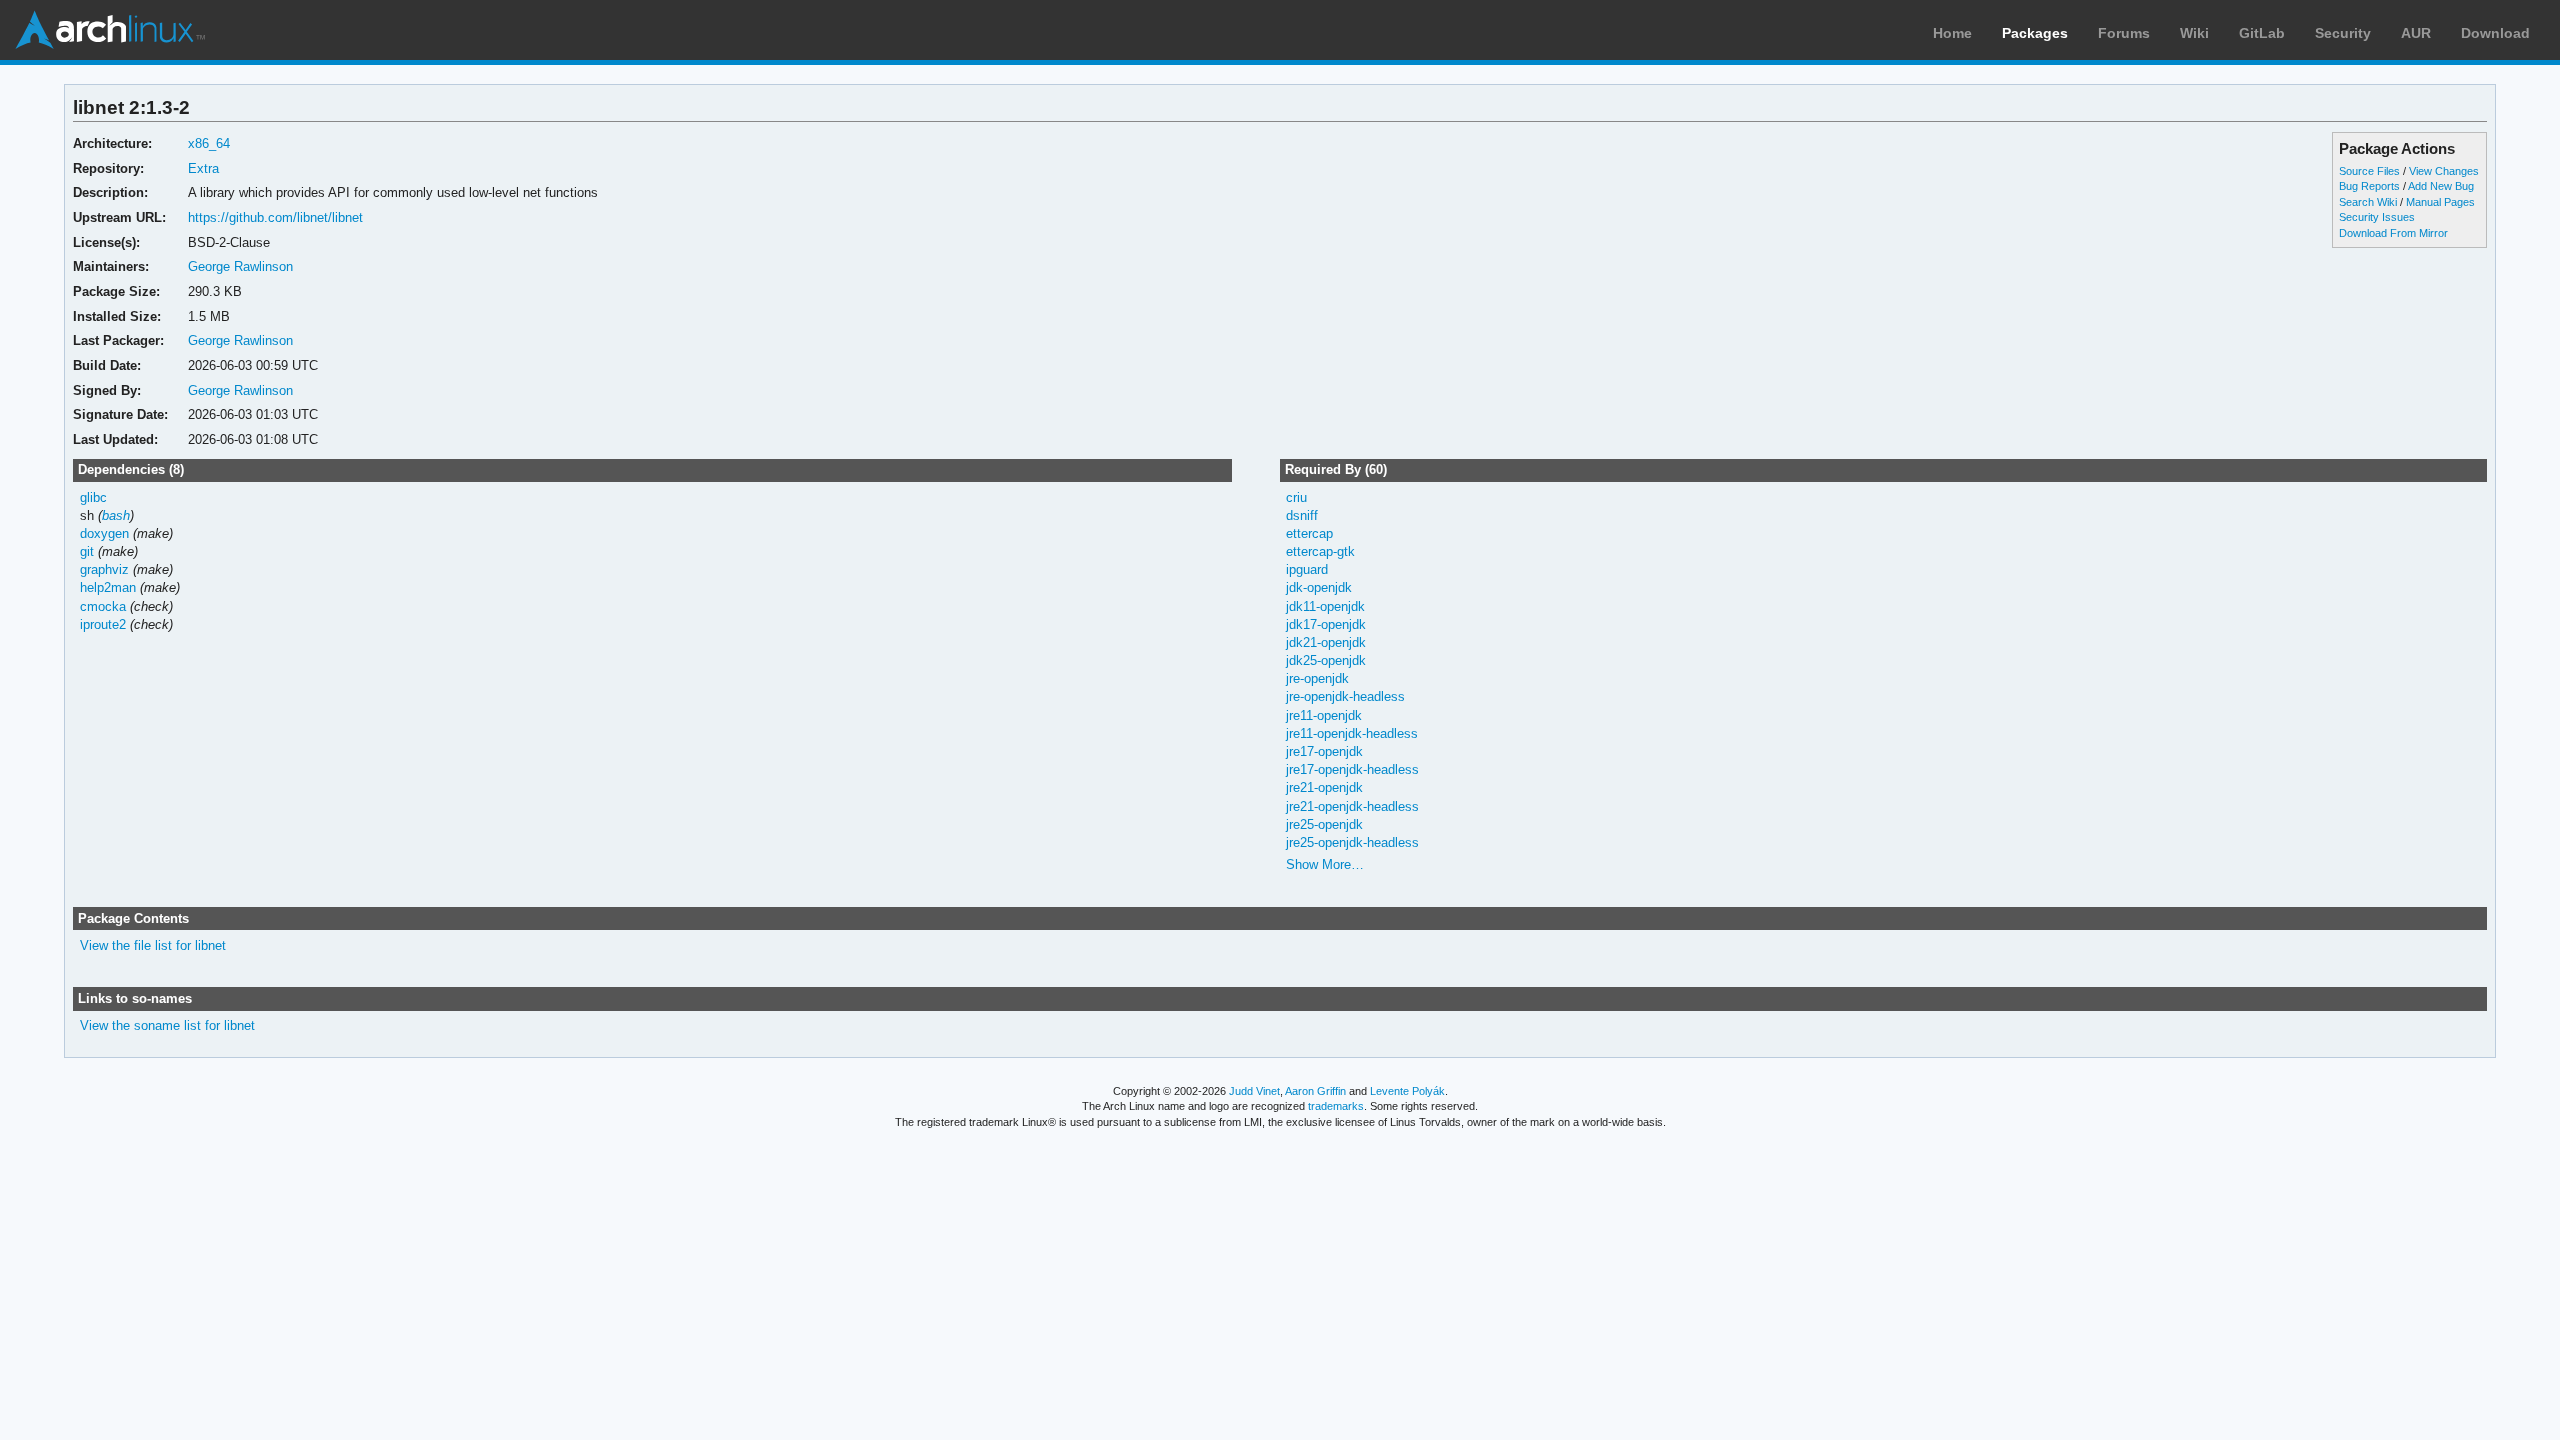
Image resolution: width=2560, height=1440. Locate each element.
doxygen (104, 533)
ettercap (1309, 533)
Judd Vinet (1254, 1091)
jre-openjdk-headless (1345, 696)
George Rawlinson (240, 266)
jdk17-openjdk (1326, 624)
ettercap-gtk (1320, 551)
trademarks (1336, 1106)
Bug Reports (2369, 186)
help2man (108, 587)
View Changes (2444, 171)
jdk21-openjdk (1326, 642)
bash (116, 515)
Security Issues (2377, 217)
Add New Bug (2441, 186)
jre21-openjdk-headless (1352, 806)
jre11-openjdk (1324, 715)
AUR (2416, 33)
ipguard (1307, 569)
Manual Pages (2440, 202)
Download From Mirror (2393, 233)
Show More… (1325, 864)
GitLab (2262, 33)
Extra (203, 168)
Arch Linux (110, 30)
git (87, 551)
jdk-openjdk (1319, 587)
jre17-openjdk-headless (1352, 769)
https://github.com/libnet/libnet (275, 217)
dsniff (1302, 515)
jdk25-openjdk (1326, 660)
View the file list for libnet (153, 945)
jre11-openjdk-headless (1352, 733)
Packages (2035, 33)
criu (1296, 497)
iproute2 (103, 624)
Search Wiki (2368, 202)
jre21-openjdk (1324, 787)
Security (2343, 33)
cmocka (103, 606)
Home (1952, 33)
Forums (2124, 33)
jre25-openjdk (1324, 824)
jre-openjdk (1317, 678)
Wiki (2194, 33)
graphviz (104, 569)
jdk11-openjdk (1325, 606)
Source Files (2369, 171)
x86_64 (209, 143)
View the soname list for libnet (167, 1025)
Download (2495, 33)
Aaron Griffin (1315, 1091)
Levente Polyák (1407, 1091)
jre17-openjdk (1324, 751)
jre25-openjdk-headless (1352, 842)
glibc (93, 497)
